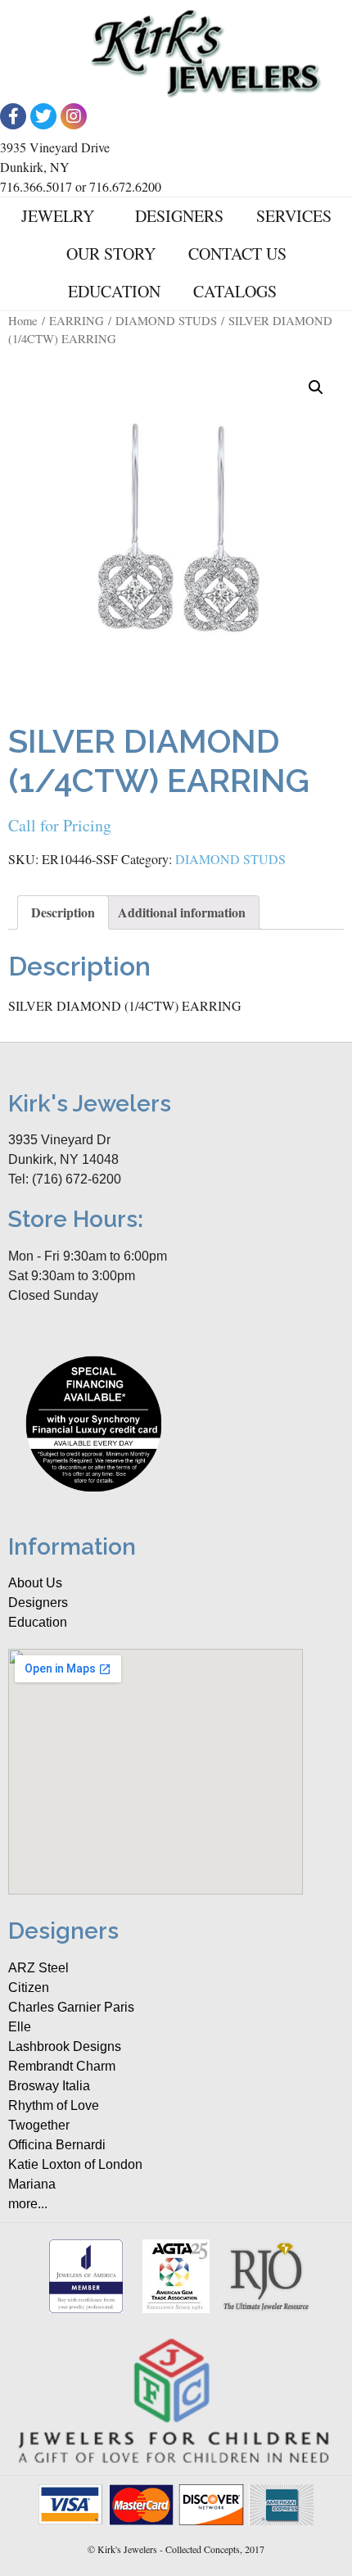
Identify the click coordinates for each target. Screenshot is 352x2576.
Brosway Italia (49, 2086)
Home (23, 320)
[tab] (63, 912)
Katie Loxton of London (75, 2164)
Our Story (111, 254)
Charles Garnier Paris (71, 2007)
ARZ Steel (38, 1968)
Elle (20, 2027)
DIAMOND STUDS (166, 320)
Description (63, 912)
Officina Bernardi (57, 2145)
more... (28, 2204)
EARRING (77, 320)
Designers (179, 216)
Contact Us (237, 254)
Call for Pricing (60, 825)
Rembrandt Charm (62, 2066)
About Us (35, 1583)
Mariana (32, 2184)
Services (294, 216)
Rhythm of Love (54, 2105)
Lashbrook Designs (65, 2046)
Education (114, 291)
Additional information (182, 912)
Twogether (39, 2125)
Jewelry (58, 216)
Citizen (29, 1987)
